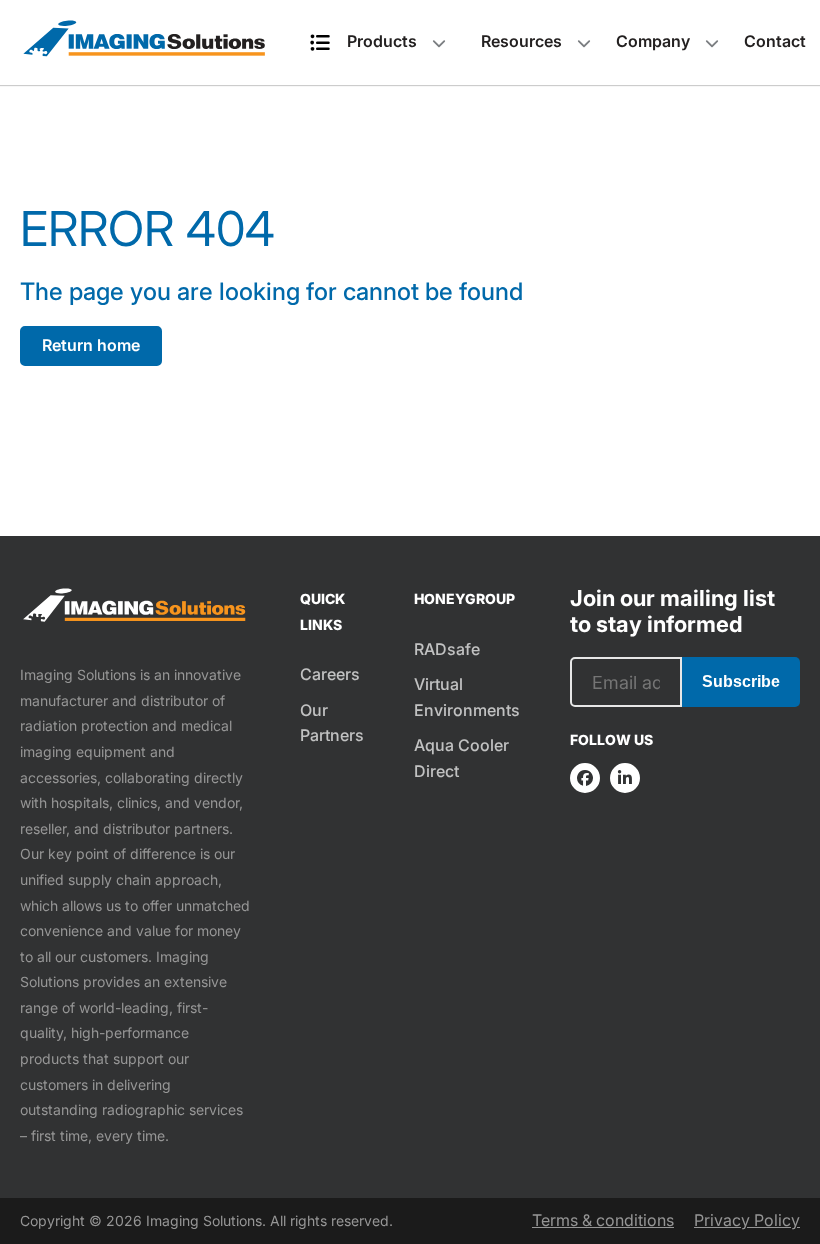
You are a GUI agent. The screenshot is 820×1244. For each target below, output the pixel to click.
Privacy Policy (747, 1220)
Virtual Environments (467, 697)
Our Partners (332, 723)
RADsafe (447, 649)
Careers (330, 674)
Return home (91, 345)
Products (382, 41)
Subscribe (741, 681)
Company (653, 41)
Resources (521, 41)
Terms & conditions (603, 1220)
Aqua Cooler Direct (461, 758)
